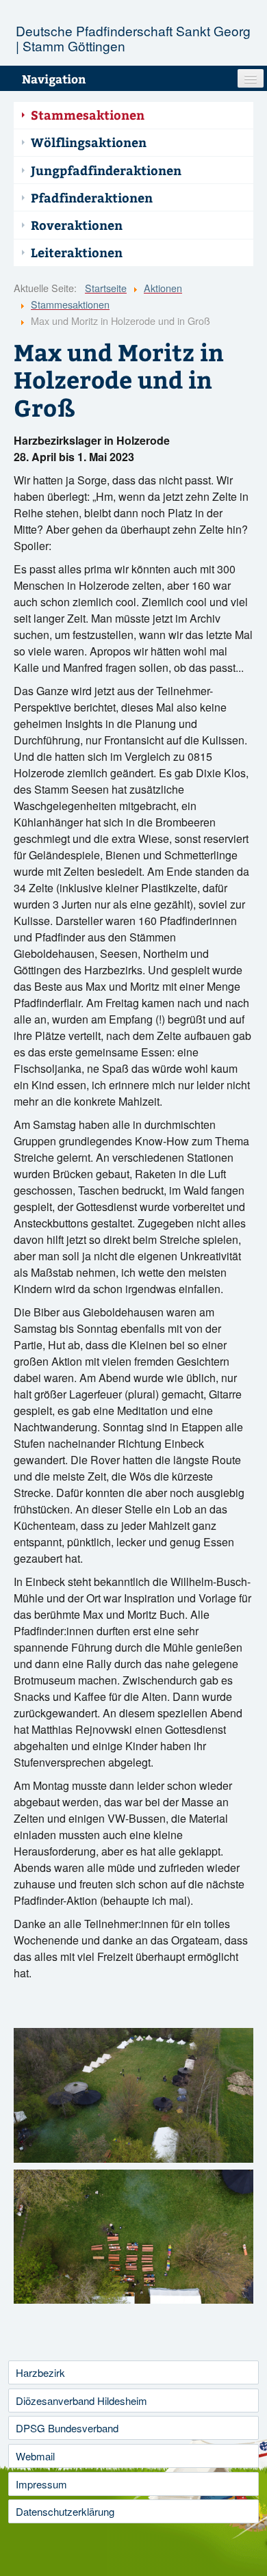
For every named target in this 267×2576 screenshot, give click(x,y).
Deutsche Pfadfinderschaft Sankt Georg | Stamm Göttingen (133, 38)
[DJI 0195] (133, 2237)
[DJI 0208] (133, 2095)
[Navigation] (251, 78)
